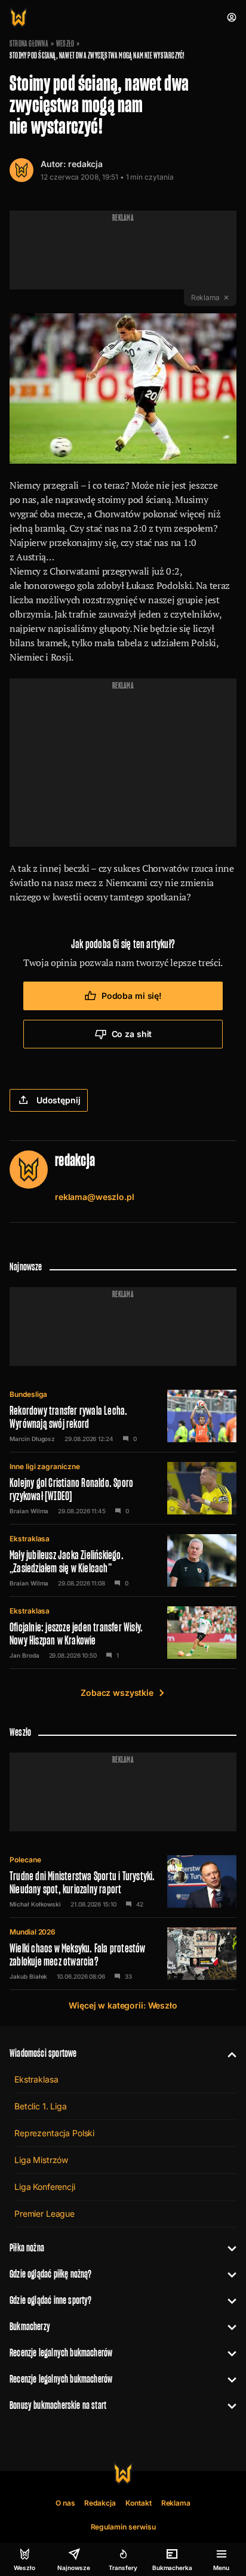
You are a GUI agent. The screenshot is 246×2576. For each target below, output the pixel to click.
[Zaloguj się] (232, 17)
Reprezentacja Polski (54, 2133)
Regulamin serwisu (123, 2527)
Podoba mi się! (132, 996)
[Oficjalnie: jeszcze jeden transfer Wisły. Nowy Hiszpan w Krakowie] (123, 1633)
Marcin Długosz (32, 1439)
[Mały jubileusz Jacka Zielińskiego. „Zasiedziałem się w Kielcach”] (123, 1560)
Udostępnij (59, 1100)
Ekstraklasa (30, 1539)
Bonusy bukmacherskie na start (58, 2405)
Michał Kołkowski (35, 1904)
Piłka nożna (27, 2248)
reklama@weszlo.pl (95, 1197)
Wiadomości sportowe (43, 2053)
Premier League (44, 2213)
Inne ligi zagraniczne (45, 1466)
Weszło (65, 44)
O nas (65, 2503)
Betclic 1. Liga (41, 2106)
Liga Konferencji (45, 2187)
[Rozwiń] (227, 2053)
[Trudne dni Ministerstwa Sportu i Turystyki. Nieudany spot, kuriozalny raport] (123, 1881)
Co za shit (132, 1034)
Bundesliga (28, 1394)
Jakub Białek (28, 1976)
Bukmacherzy (30, 2326)
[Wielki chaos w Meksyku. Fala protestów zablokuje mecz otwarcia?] (123, 1954)
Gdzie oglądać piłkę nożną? (51, 2274)
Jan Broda (24, 1655)
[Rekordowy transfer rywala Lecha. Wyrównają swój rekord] (123, 1416)
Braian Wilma (29, 1511)
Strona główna (29, 44)
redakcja (85, 164)
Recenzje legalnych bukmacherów (61, 2353)
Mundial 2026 (33, 1932)
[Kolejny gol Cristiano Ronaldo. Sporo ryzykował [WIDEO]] (123, 1488)
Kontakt (139, 2503)
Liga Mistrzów (41, 2160)
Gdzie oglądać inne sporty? (51, 2300)
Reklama (176, 2503)
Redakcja (100, 2503)
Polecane (25, 1860)
